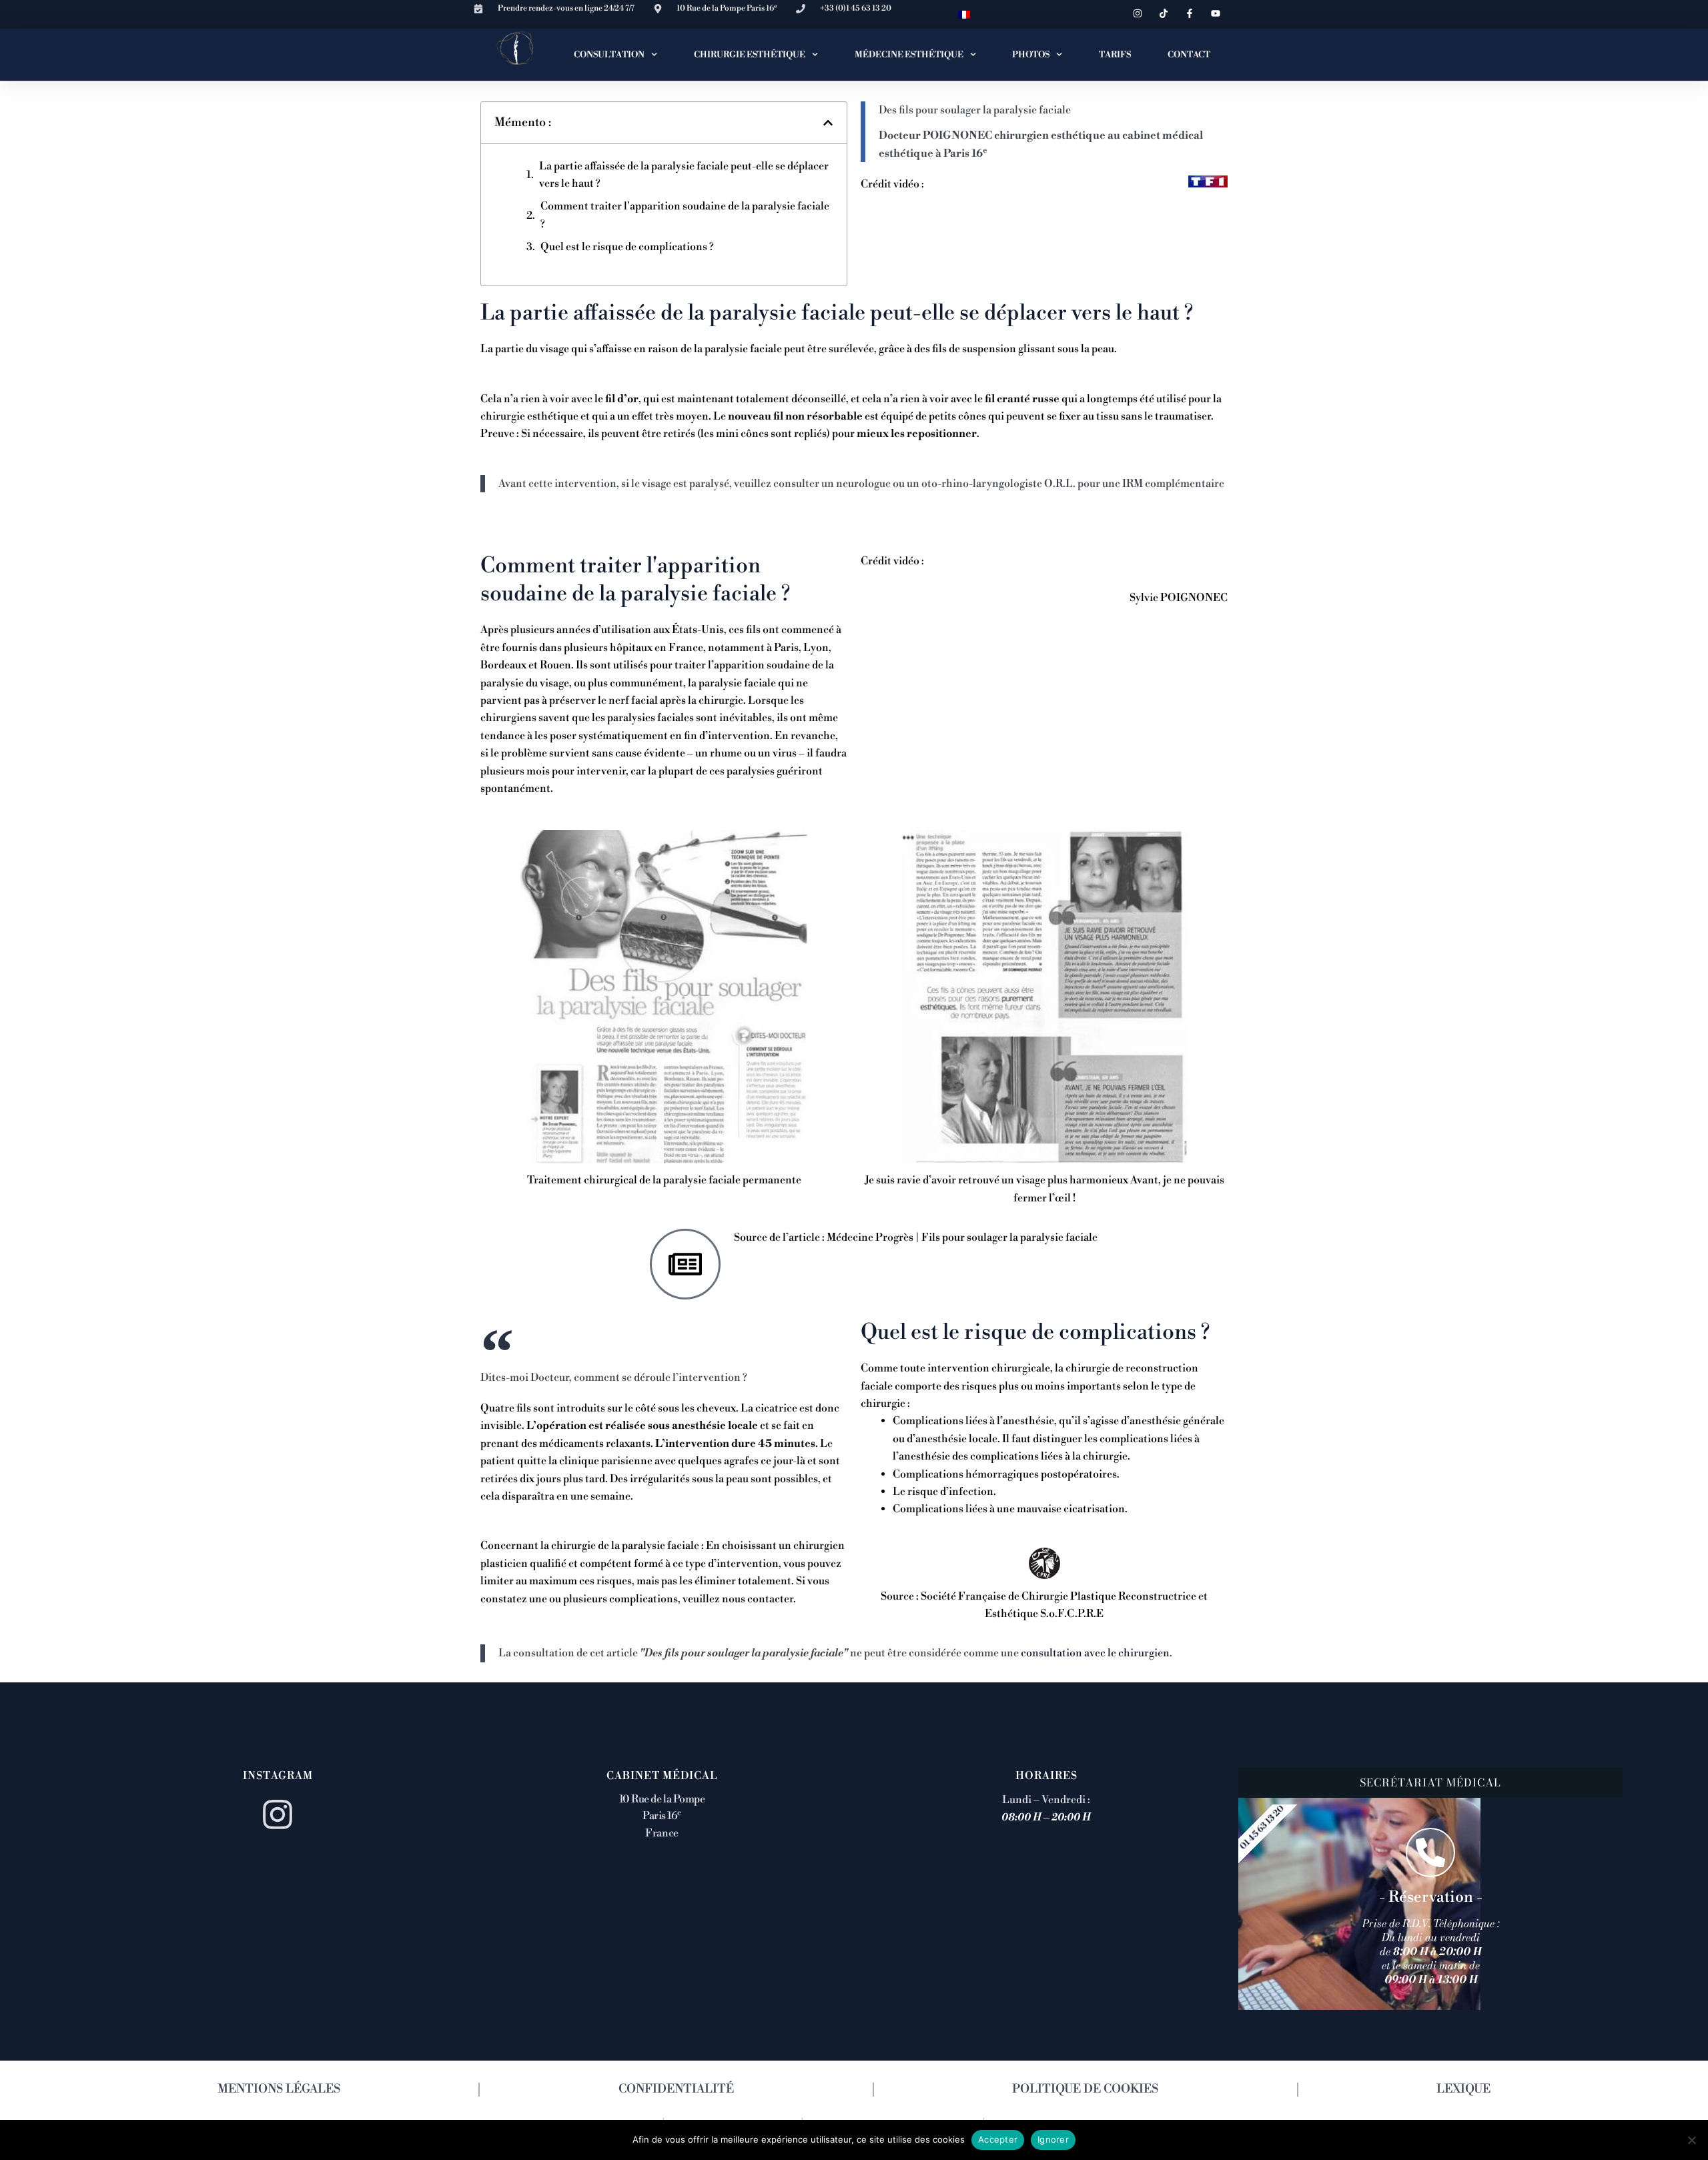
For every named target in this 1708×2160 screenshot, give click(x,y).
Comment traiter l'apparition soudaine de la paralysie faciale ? (685, 215)
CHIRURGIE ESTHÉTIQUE (750, 55)
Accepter (998, 2139)
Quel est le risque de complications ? (627, 247)
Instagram (278, 1776)
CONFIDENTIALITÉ (676, 2089)
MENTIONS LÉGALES (279, 2089)
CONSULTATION (609, 55)
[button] (828, 123)
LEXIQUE (1463, 2089)
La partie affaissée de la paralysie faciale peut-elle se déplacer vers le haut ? (684, 175)
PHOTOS (1031, 55)
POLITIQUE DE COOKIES (1085, 2089)
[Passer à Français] (964, 14)
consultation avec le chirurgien (1095, 1653)
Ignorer (1053, 2139)
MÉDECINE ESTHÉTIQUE (909, 55)
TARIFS (1115, 55)
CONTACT (1189, 55)
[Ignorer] (1691, 2140)
